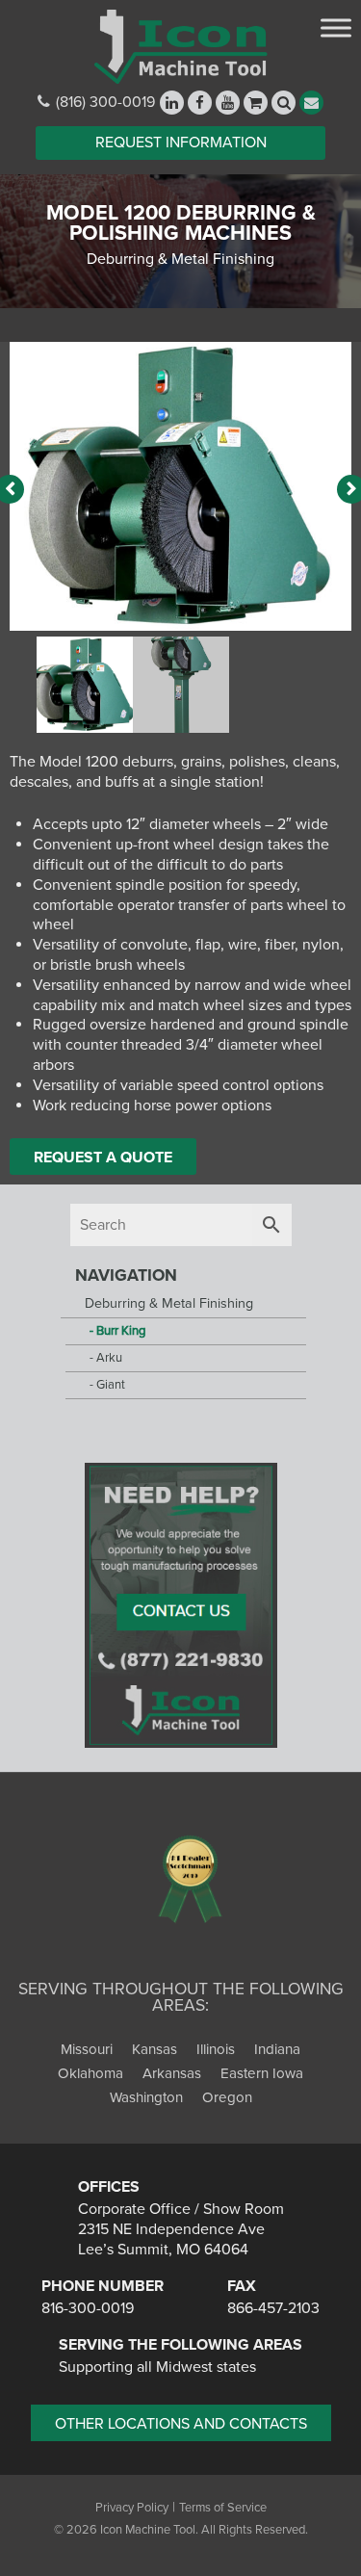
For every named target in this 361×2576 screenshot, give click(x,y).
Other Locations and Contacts (181, 2424)
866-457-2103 (273, 2308)
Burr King (121, 1331)
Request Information (181, 143)
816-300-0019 (88, 2308)
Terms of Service (223, 2508)
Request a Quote (103, 1158)
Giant (111, 1385)
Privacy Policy (132, 2508)
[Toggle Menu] (336, 27)
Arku (109, 1358)
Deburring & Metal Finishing (169, 1303)
